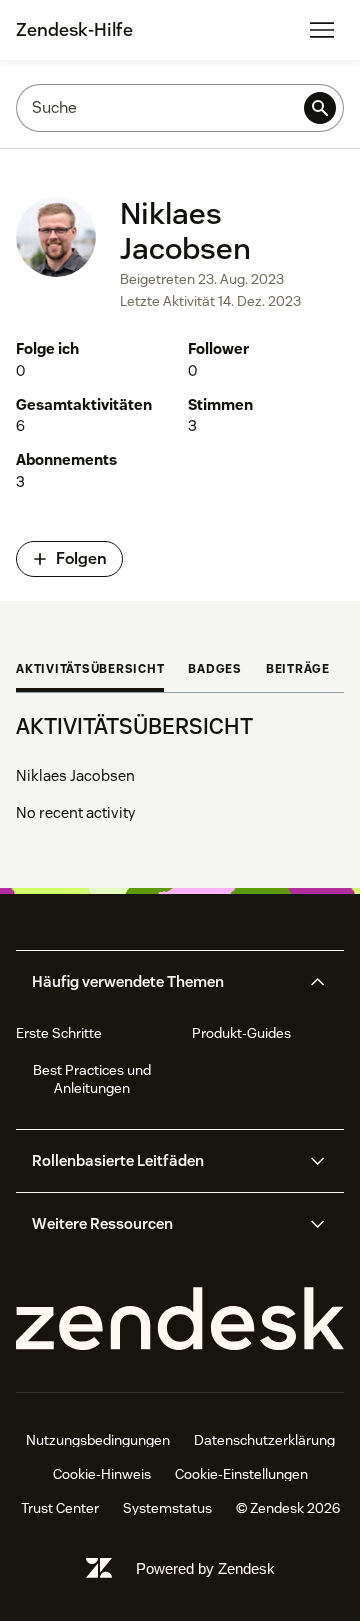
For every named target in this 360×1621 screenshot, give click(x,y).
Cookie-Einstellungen (241, 1474)
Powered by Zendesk (205, 1568)
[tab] (90, 671)
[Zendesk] (180, 1319)
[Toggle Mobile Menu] (322, 30)
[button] (163, 982)
